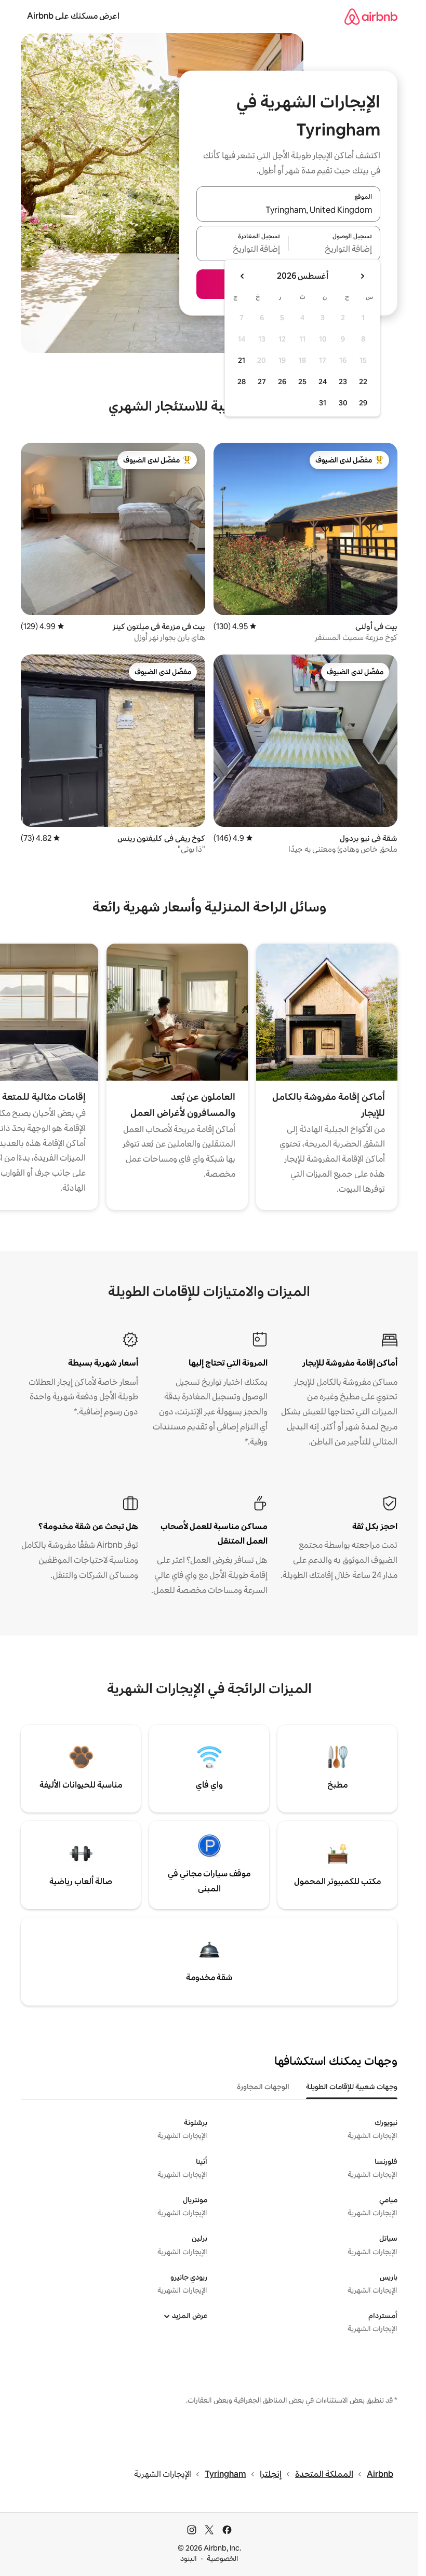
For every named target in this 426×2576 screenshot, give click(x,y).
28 (242, 381)
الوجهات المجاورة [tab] (263, 2087)
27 (262, 381)
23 (343, 381)
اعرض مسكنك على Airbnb (73, 16)
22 (363, 381)
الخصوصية (223, 2558)
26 (282, 381)
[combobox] (288, 210)
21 (242, 360)
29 (363, 403)
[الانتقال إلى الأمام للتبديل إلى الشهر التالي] (243, 276)
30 (343, 403)
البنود (189, 2558)
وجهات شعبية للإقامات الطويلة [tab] (352, 2087)
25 (302, 381)
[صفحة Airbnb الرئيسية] (371, 16)
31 (323, 403)
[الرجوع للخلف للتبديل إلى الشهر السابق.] (362, 276)
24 (323, 381)
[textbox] (335, 250)
